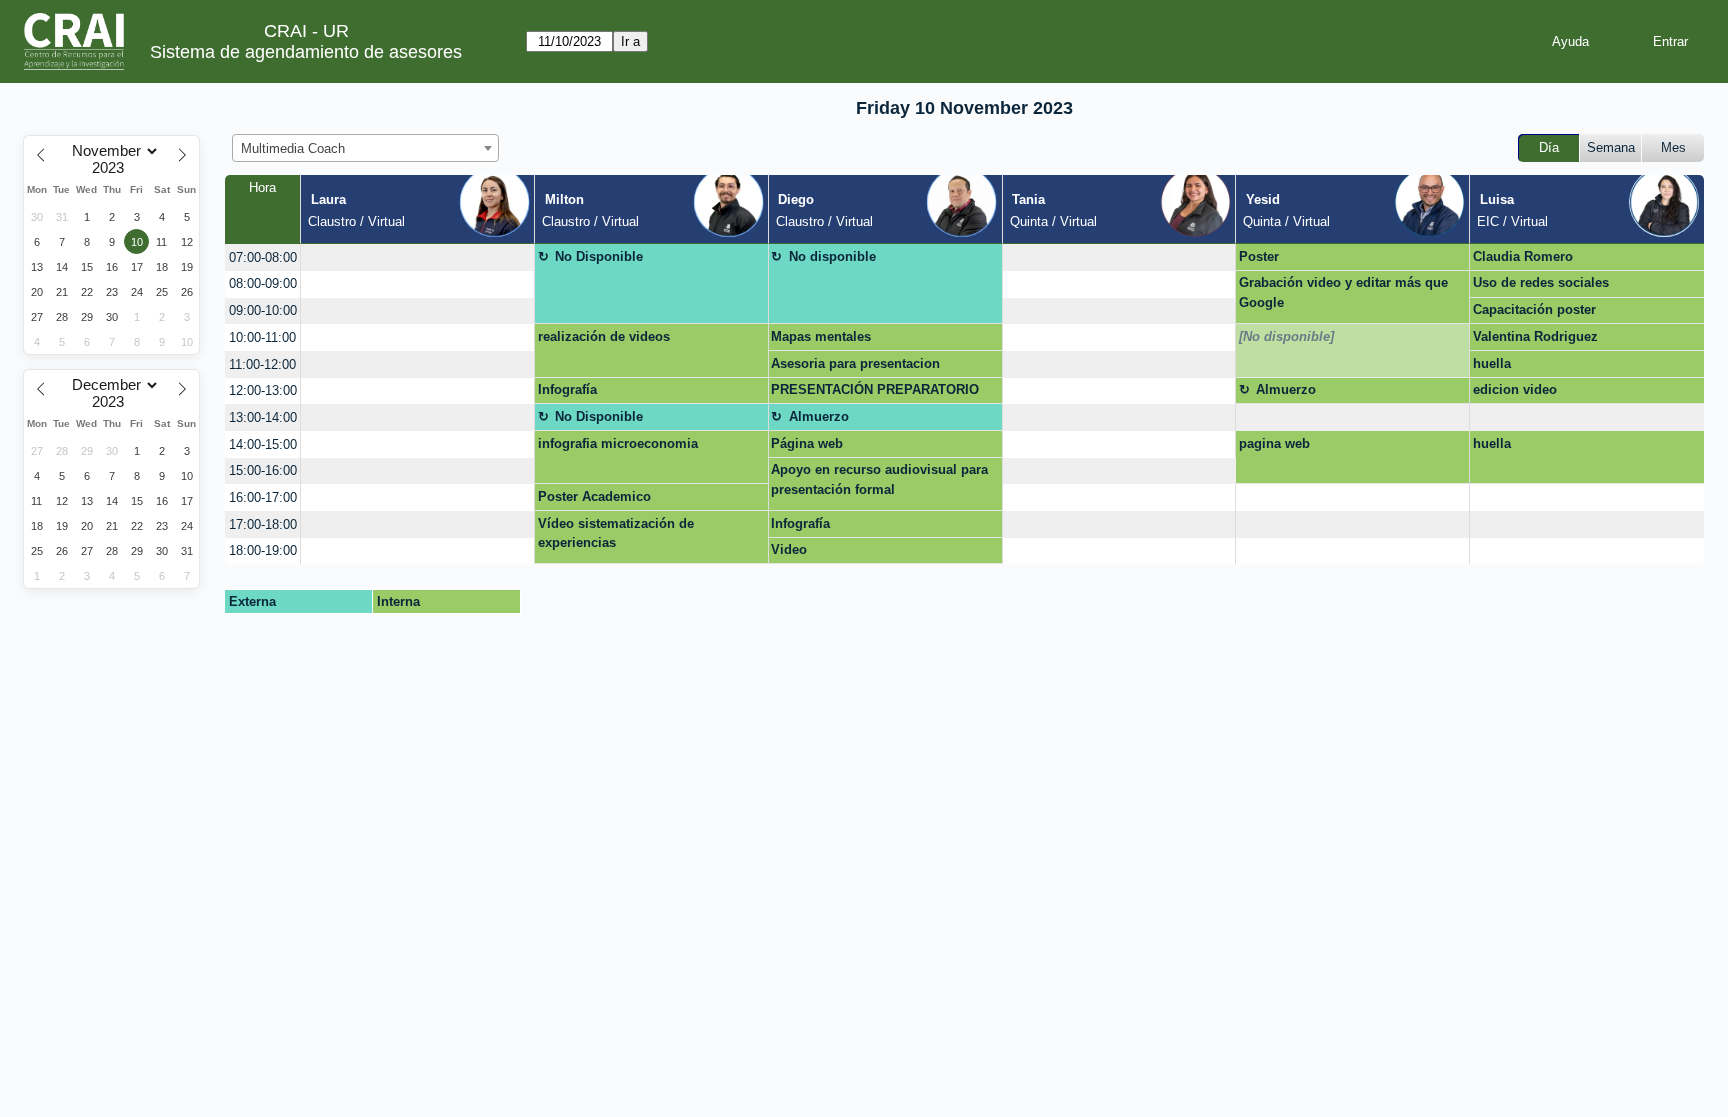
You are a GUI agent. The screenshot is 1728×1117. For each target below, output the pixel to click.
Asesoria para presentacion (855, 363)
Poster (1259, 256)
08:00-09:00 (263, 283)
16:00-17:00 (263, 497)
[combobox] (365, 148)
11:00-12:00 (262, 364)
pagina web (1274, 443)
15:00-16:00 (263, 470)
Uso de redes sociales (1541, 282)
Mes (1673, 147)
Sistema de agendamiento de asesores (306, 52)
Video (789, 549)
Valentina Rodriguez (1535, 336)
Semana (1611, 147)
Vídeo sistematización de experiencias (616, 533)
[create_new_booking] (417, 257)
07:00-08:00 (263, 257)
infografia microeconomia (618, 443)
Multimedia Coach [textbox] (293, 148)
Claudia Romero (1523, 256)
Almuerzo (1286, 389)
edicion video (1515, 389)
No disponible (832, 256)
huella (1492, 363)
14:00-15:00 (263, 444)
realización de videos (604, 336)
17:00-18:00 (263, 524)
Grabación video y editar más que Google (1343, 292)
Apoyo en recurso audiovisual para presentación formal (879, 479)
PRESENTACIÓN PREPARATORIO (875, 389)
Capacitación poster (1534, 309)
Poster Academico (594, 496)
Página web (807, 443)
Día (1549, 147)
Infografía (567, 389)
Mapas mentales (821, 336)
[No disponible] (1286, 336)
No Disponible (599, 256)
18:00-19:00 (263, 550)
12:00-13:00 (263, 390)
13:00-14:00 (263, 417)
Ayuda (1570, 41)
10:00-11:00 (262, 337)
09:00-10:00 (263, 310)
